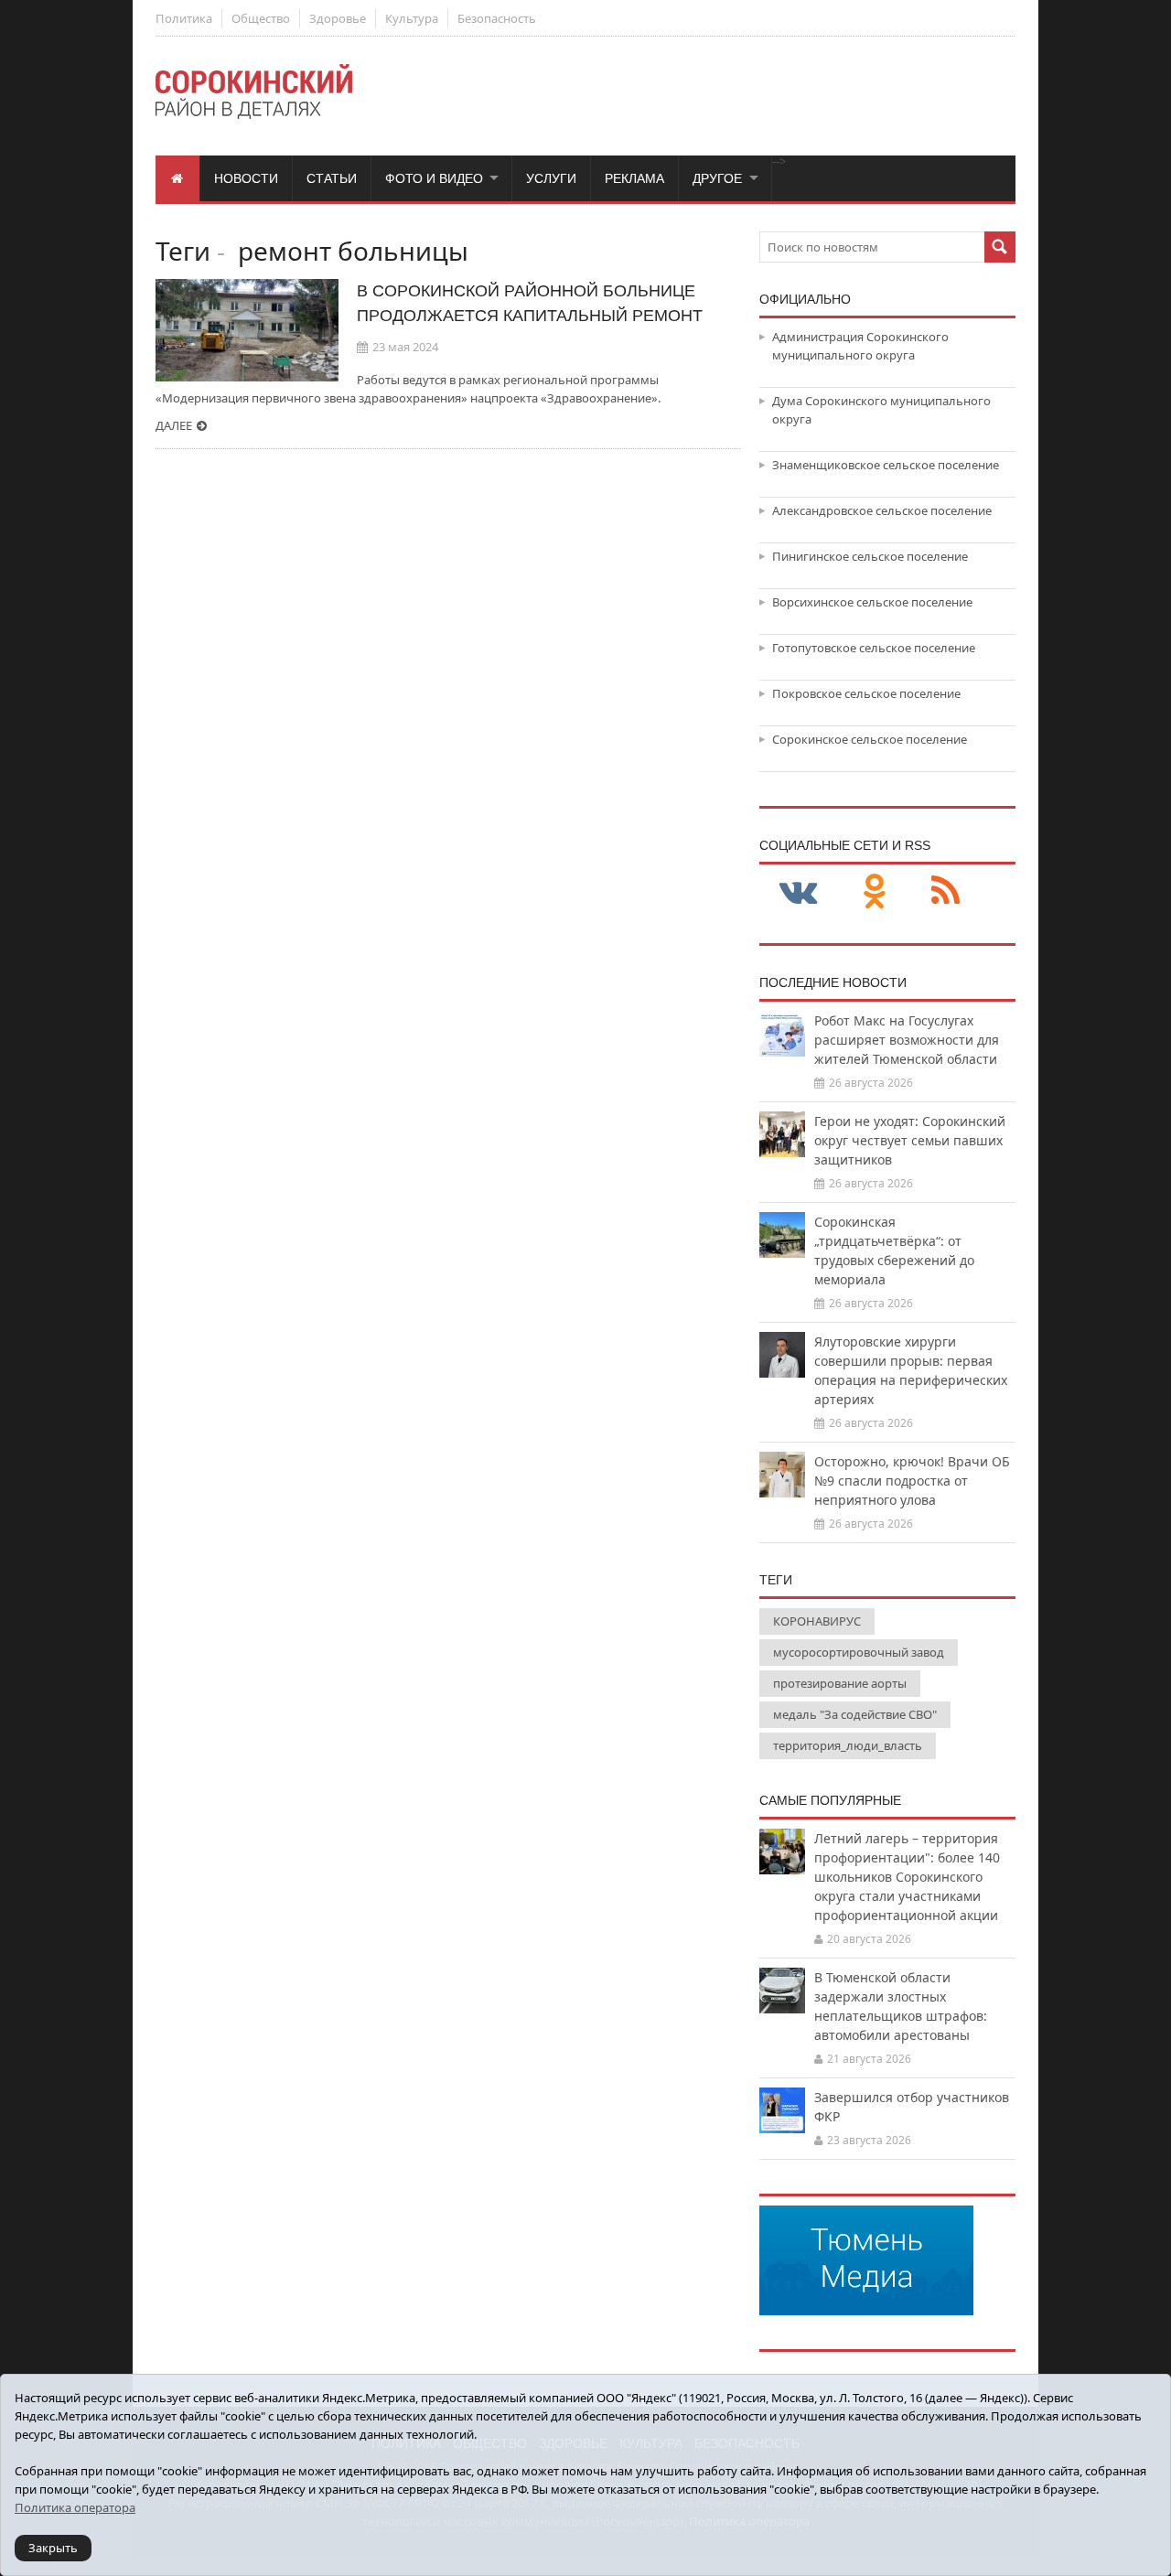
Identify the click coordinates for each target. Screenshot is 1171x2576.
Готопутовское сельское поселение (874, 648)
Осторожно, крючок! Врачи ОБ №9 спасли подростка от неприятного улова (912, 1481)
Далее (174, 425)
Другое (717, 178)
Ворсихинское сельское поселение (872, 602)
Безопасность (497, 18)
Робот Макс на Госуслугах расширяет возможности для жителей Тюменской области (907, 1040)
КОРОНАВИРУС (817, 1621)
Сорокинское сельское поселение (870, 739)
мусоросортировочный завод (859, 1652)
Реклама (634, 178)
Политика (184, 18)
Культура (412, 18)
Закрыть (53, 2548)
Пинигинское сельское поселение (870, 556)
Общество (261, 18)
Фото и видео (434, 178)
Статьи (332, 178)
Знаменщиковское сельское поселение (886, 465)
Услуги (551, 178)
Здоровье (338, 18)
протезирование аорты (840, 1683)
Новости (246, 178)
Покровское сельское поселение (866, 693)
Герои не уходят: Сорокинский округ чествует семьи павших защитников (910, 1140)
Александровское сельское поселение (882, 510)
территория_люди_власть (848, 1745)
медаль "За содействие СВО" (855, 1714)
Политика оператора (75, 2507)
